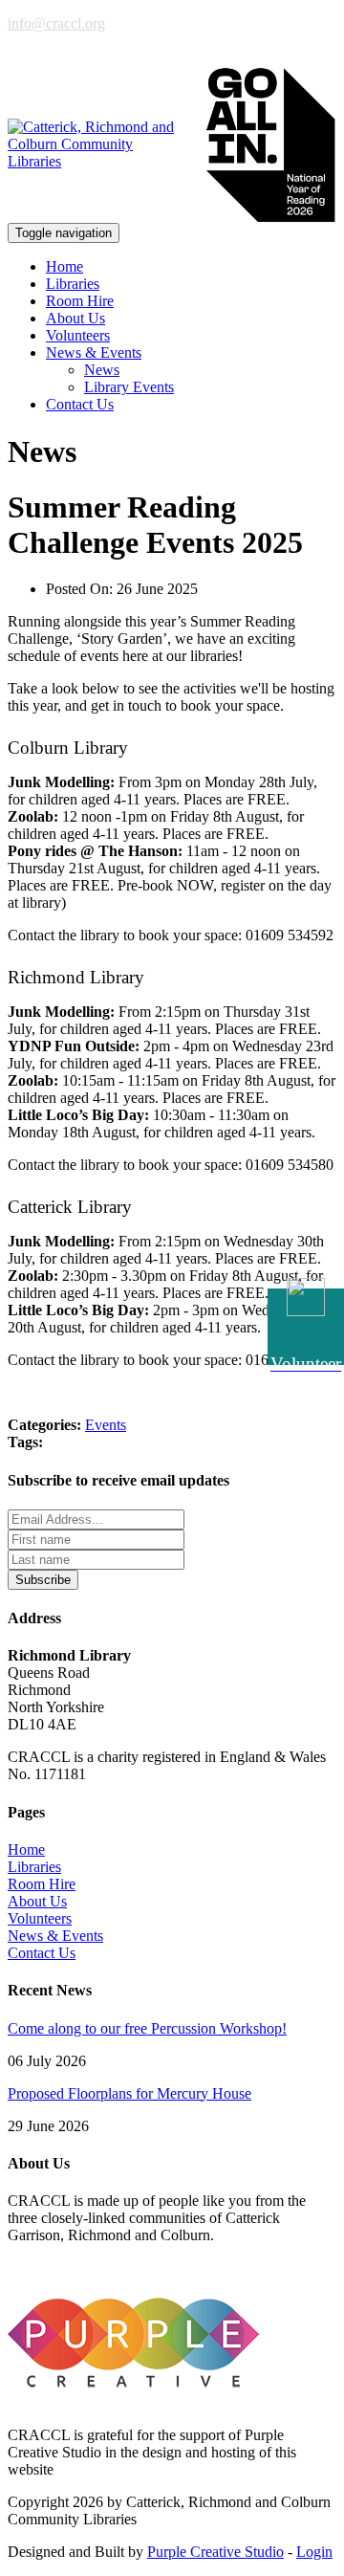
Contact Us (80, 404)
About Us (75, 318)
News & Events (55, 1936)
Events (106, 1425)
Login (314, 2552)
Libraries (73, 284)
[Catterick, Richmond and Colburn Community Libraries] (98, 144)
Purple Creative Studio (215, 2552)
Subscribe (43, 1580)
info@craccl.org (56, 23)
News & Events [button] (94, 352)
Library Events (129, 387)
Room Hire (80, 301)
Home (64, 266)
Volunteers (78, 335)
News (102, 370)
